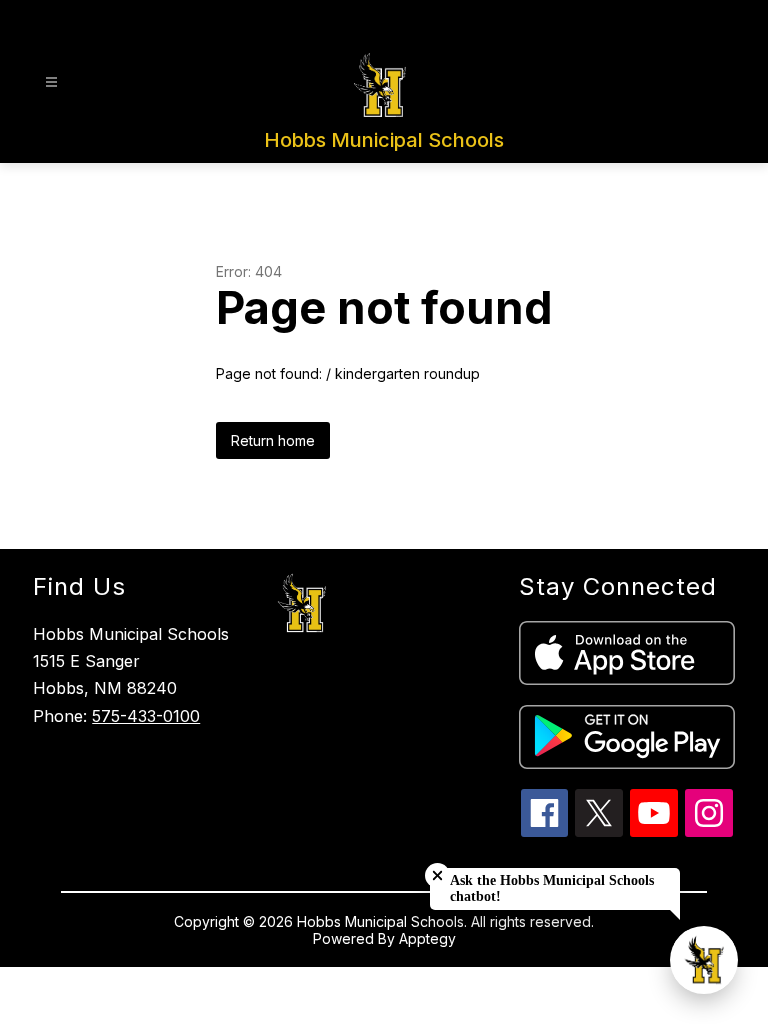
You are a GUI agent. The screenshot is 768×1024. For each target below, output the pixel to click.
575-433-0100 (146, 716)
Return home (273, 440)
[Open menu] (51, 82)
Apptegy (427, 938)
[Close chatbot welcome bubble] (437, 875)
